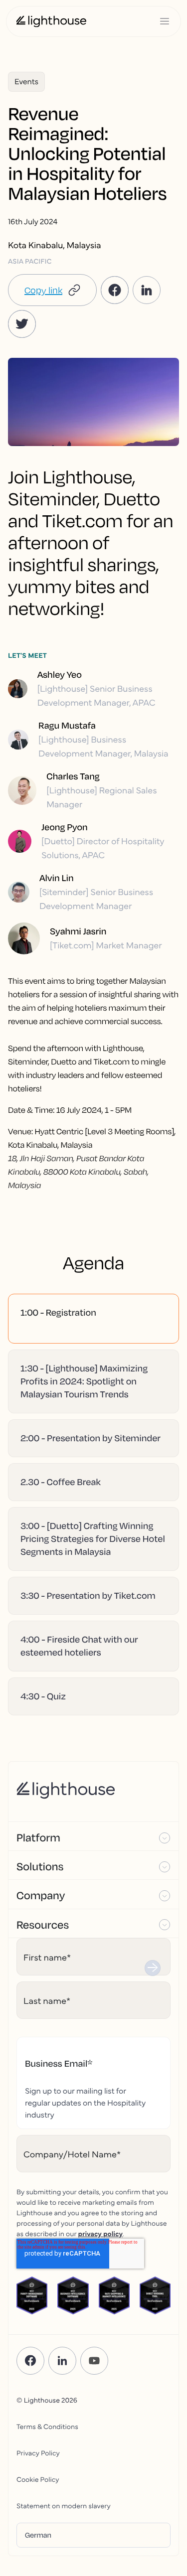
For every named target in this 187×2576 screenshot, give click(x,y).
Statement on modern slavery (64, 2505)
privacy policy (100, 2233)
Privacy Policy (38, 2452)
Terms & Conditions (47, 2426)
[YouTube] (94, 2361)
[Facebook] (30, 2361)
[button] (52, 290)
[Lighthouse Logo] (51, 21)
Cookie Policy (38, 2479)
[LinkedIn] (62, 2361)
